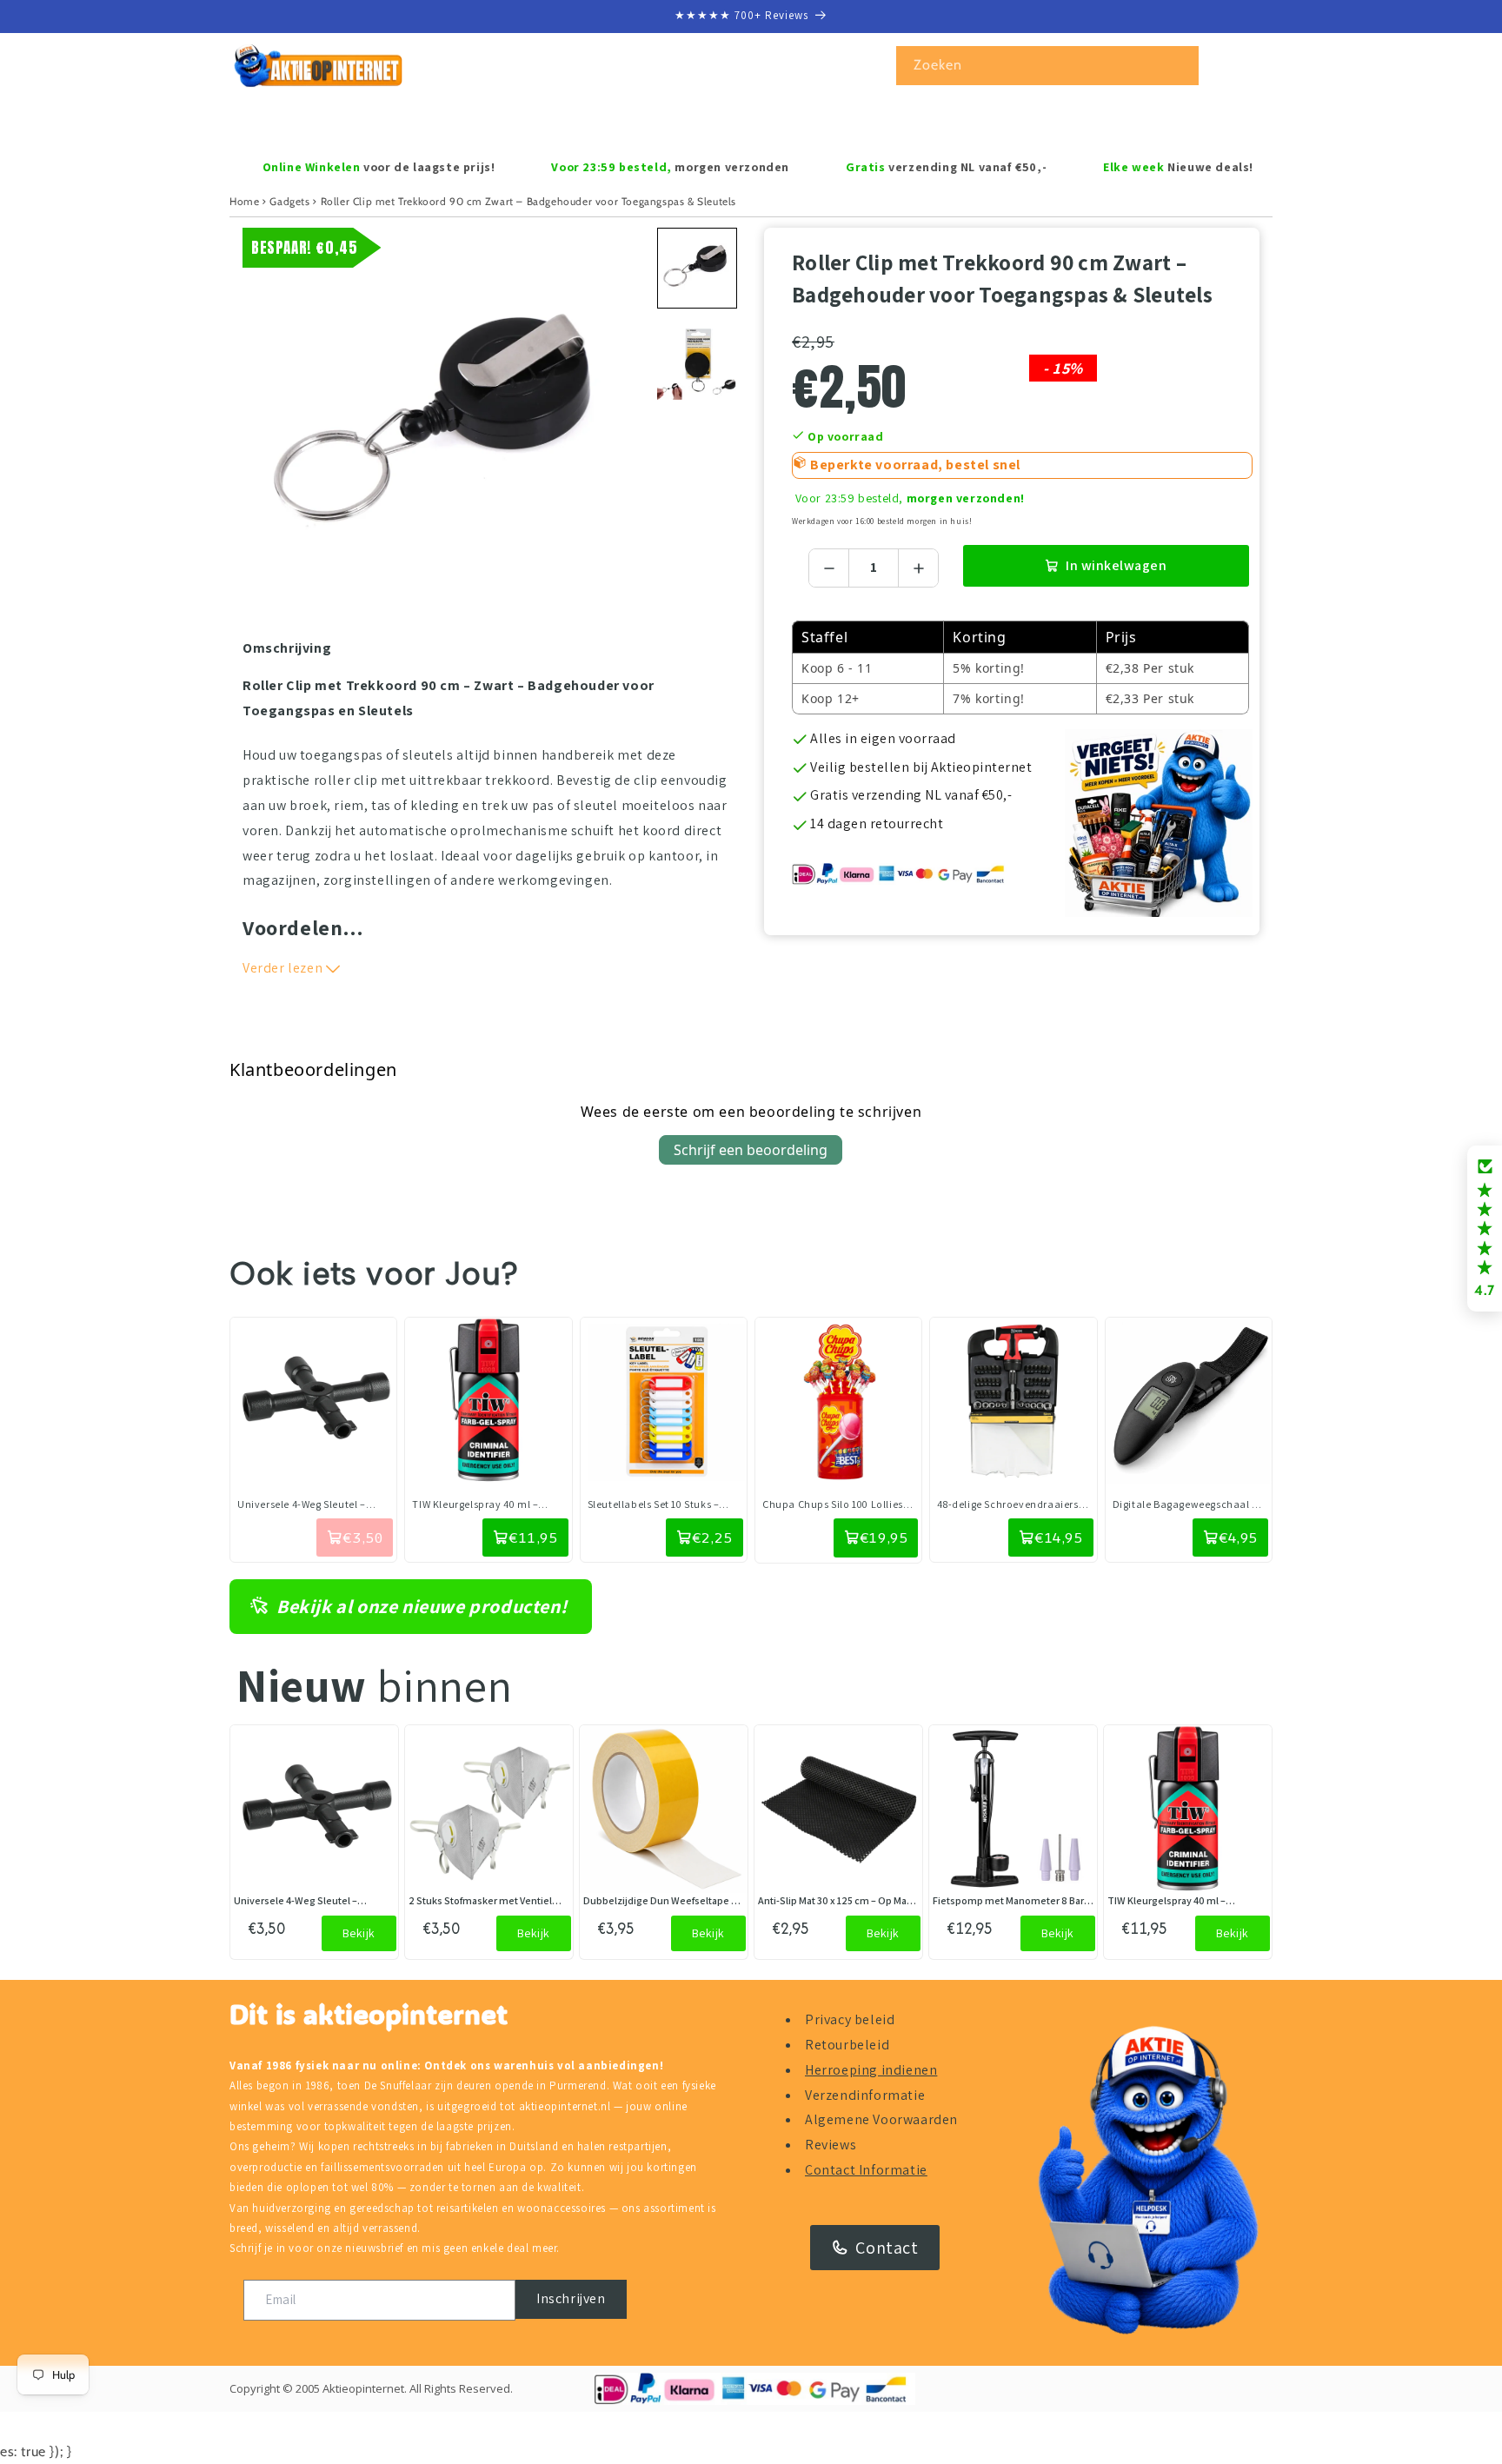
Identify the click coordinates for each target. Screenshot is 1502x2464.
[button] (305, 122)
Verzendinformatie (865, 2095)
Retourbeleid (847, 2045)
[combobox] (1047, 66)
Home (244, 201)
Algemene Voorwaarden (881, 2119)
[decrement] (829, 568)
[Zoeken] (1180, 65)
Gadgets (289, 201)
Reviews (831, 2145)
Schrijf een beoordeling (751, 1150)
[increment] (918, 568)
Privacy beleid (850, 2019)
